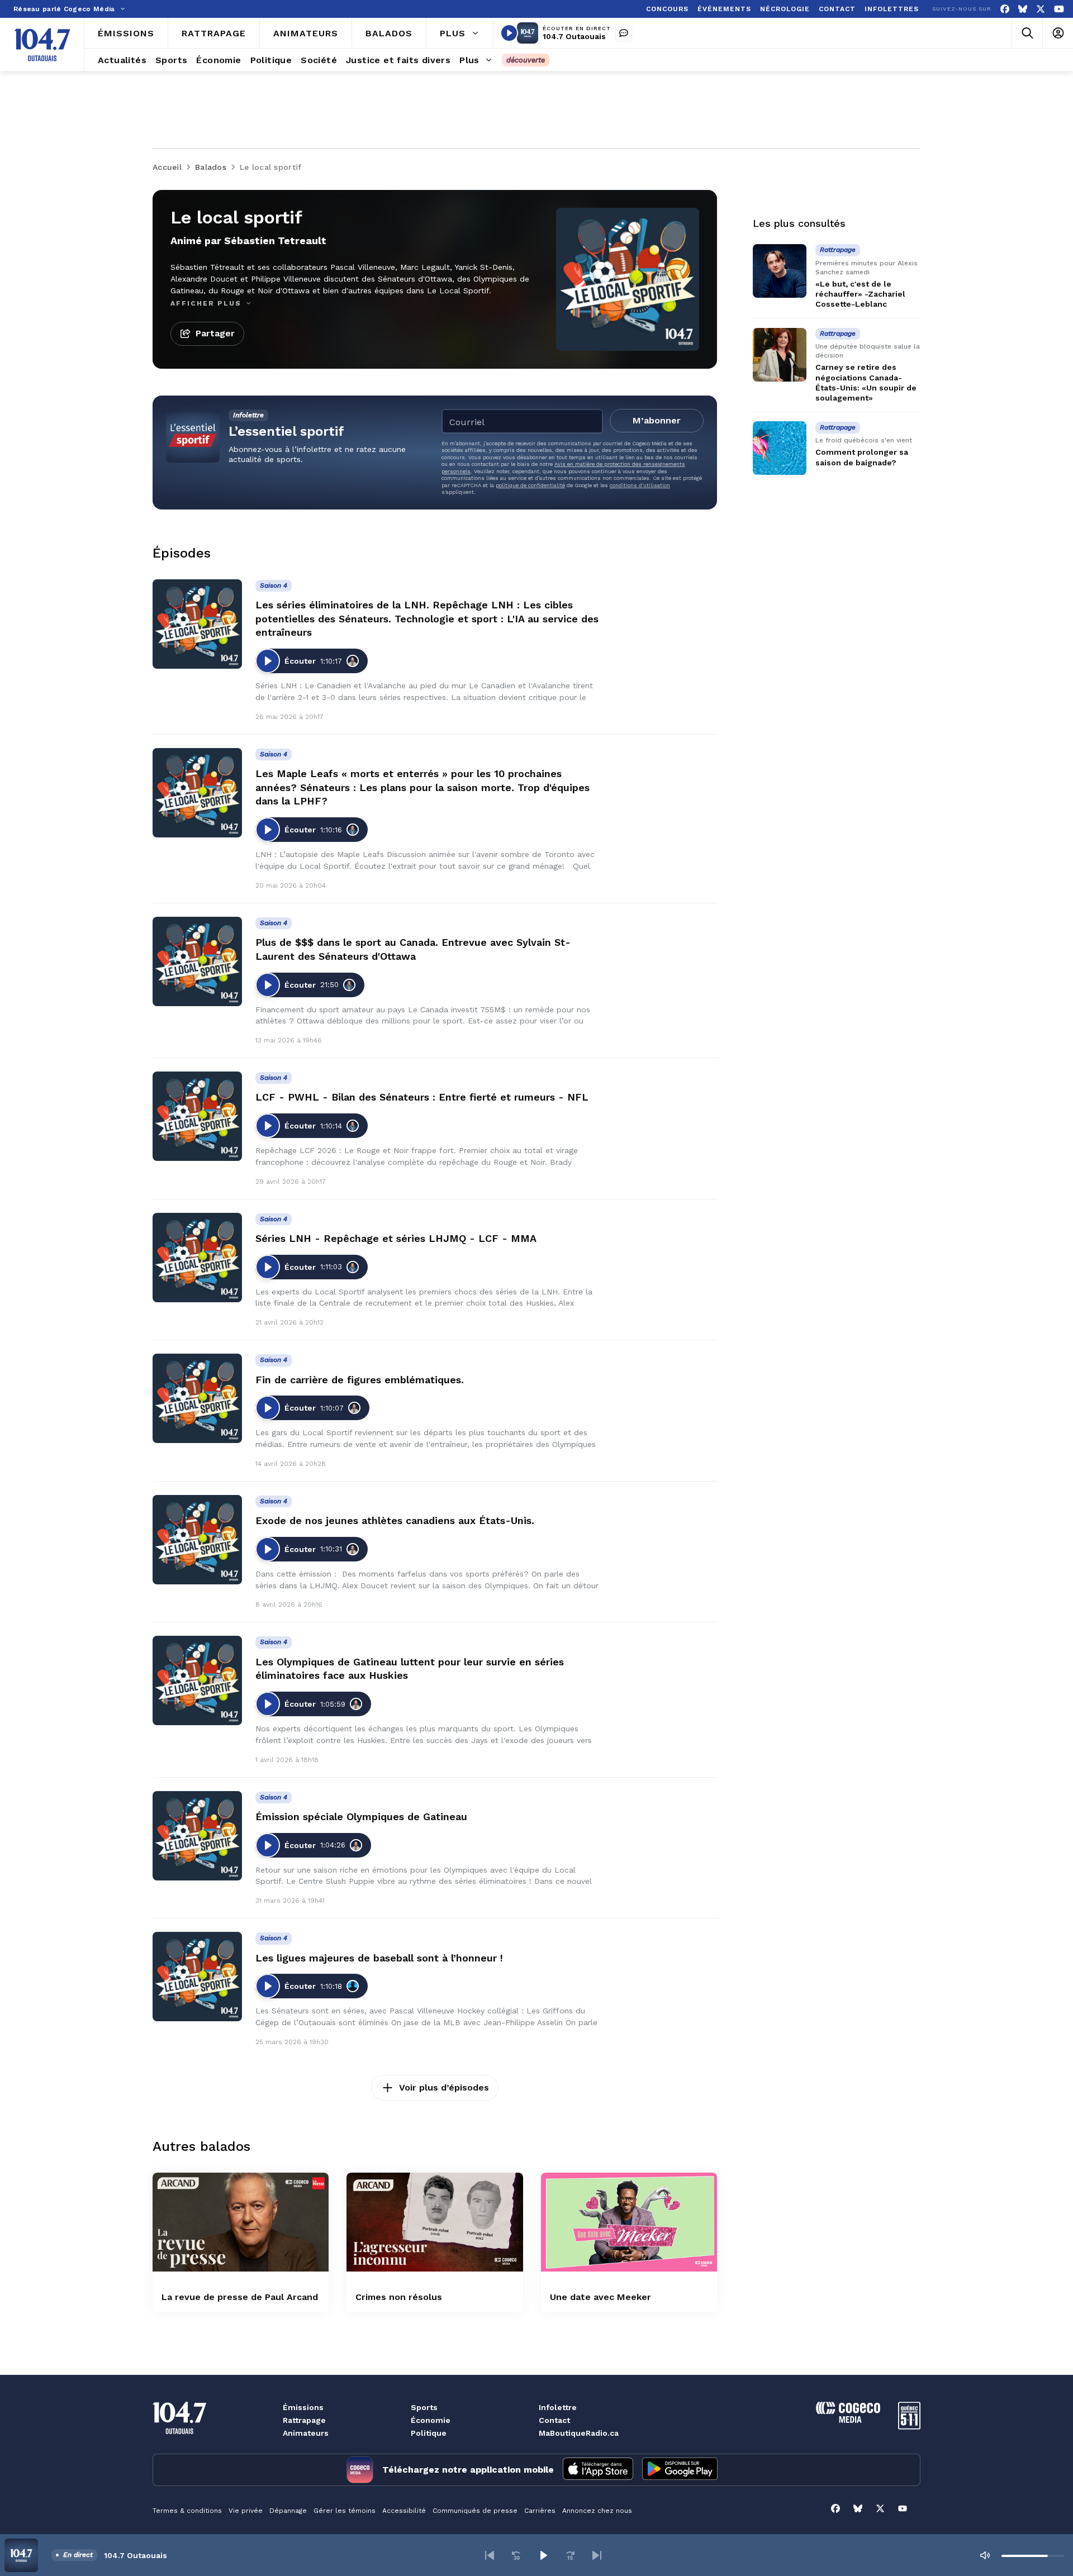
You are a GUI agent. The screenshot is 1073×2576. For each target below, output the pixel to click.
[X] (1041, 9)
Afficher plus (207, 303)
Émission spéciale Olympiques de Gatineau (361, 1816)
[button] (490, 2555)
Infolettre (558, 2407)
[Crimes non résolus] (435, 2222)
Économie (431, 2420)
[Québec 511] (909, 2427)
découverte (526, 60)
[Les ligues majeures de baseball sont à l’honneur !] (197, 1977)
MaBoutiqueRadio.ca (579, 2433)
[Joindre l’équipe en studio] (624, 33)
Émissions (303, 2407)
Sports (424, 2407)
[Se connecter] (1058, 33)
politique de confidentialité (530, 485)
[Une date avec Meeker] (629, 2222)
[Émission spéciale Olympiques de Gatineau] (197, 1836)
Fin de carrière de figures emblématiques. (360, 1380)
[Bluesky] (1023, 9)
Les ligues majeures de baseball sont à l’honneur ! (379, 1958)
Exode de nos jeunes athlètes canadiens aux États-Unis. (395, 1520)
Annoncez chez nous (597, 2511)
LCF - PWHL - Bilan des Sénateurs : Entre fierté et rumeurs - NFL (422, 1097)
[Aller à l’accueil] (42, 45)
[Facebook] (1005, 9)
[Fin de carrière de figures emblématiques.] (197, 1398)
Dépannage (288, 2511)
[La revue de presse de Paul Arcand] (241, 2222)
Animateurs (306, 2433)
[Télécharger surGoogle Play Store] (680, 2470)
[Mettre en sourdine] (985, 2555)
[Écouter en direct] (509, 33)
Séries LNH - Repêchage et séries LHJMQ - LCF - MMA (396, 1238)
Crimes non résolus (399, 2297)
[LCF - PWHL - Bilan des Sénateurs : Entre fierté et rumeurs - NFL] (197, 1116)
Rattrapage (304, 2420)
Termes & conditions (187, 2511)
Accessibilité (404, 2511)
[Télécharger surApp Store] (598, 2470)
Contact (554, 2420)
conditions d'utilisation (640, 485)
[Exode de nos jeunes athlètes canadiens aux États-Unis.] (197, 1540)
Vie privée (246, 2511)
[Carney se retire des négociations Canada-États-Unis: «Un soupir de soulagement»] (780, 355)
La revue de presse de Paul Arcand (240, 2297)
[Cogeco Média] (848, 2420)
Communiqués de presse (475, 2511)
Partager (215, 333)
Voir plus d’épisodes (444, 2087)
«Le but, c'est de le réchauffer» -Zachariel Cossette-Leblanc (860, 294)
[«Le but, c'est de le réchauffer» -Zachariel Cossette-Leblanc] (780, 271)
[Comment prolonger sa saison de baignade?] (780, 448)
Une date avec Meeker (600, 2297)
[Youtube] (1059, 9)
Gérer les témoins (345, 2511)
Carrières (540, 2511)
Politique (429, 2433)
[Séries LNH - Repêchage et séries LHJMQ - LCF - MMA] (197, 1258)
